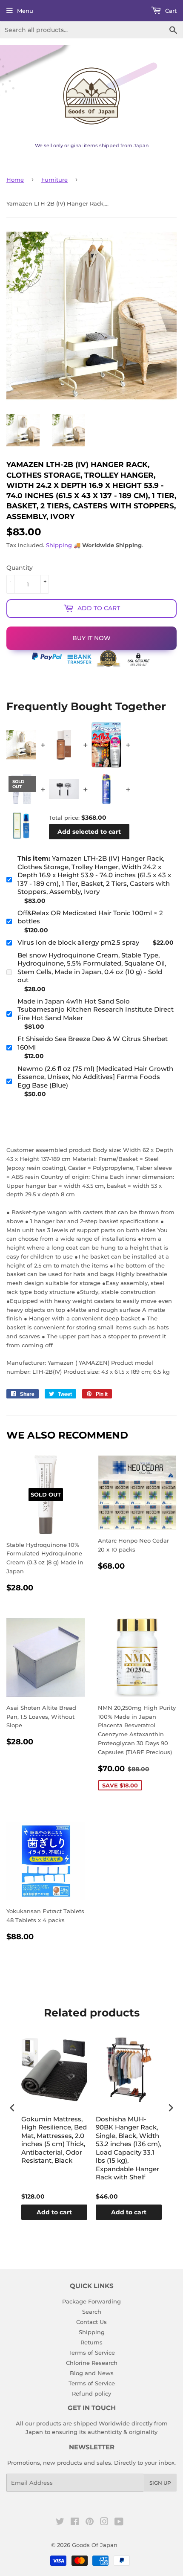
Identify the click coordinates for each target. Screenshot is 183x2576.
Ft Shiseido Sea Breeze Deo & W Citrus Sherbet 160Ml (93, 1043)
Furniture (54, 180)
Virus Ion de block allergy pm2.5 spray (78, 942)
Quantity (20, 568)
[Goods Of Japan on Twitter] (60, 2523)
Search (92, 2312)
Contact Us (91, 2322)
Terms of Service (92, 2353)
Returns (91, 2342)
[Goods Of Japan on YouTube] (119, 2523)
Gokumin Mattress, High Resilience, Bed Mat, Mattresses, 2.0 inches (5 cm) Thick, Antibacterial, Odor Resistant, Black (54, 2140)
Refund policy (91, 2393)
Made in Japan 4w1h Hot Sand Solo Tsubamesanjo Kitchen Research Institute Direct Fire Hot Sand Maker (96, 1010)
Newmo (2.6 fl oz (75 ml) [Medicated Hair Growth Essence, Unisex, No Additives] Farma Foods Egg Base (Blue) (95, 1077)
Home (15, 180)
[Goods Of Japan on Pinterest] (90, 2523)
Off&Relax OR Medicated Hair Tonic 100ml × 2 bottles (90, 917)
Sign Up (160, 2483)
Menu (25, 11)
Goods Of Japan (95, 2545)
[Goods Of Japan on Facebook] (75, 2523)
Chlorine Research (92, 2363)
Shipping (59, 545)
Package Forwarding (91, 2301)
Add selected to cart (89, 832)
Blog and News (92, 2373)
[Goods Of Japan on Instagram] (104, 2523)
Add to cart (54, 2212)
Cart (170, 11)
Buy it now (91, 638)
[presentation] (12, 2108)
